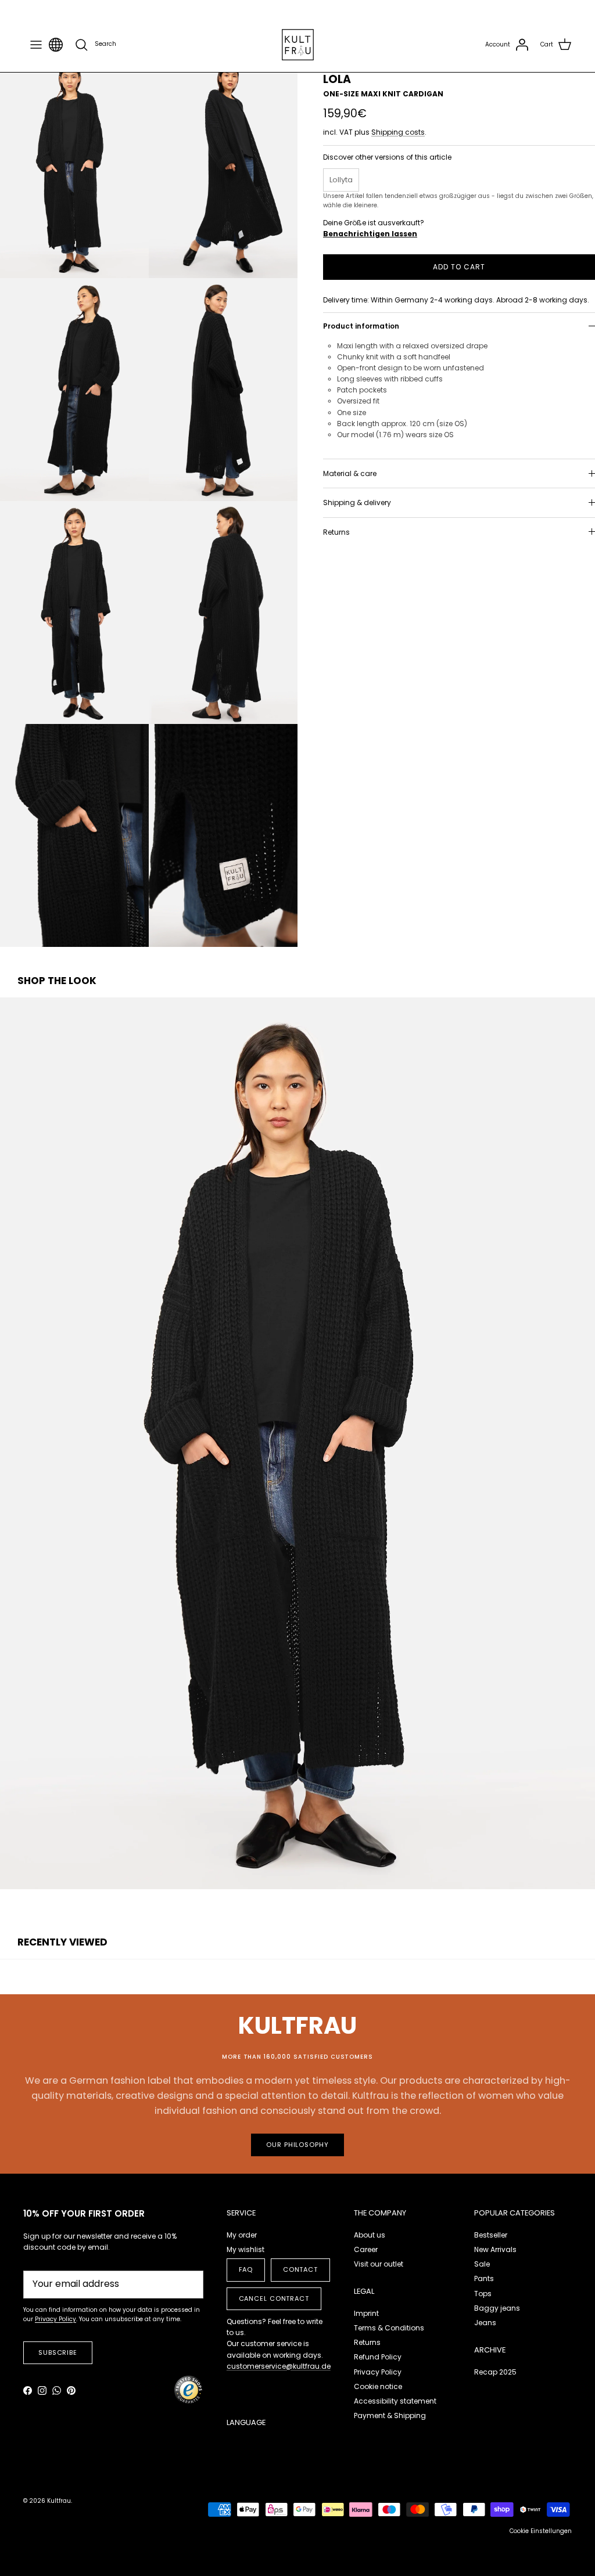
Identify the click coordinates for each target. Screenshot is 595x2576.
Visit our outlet (379, 2264)
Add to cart (459, 267)
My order (242, 2235)
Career (366, 2249)
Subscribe (58, 2352)
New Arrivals (495, 2249)
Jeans (485, 2323)
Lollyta (341, 180)
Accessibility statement (395, 2401)
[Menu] (36, 45)
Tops (483, 2294)
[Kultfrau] (298, 45)
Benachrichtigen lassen (370, 234)
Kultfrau (59, 2501)
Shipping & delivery (357, 502)
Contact (300, 2269)
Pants (484, 2278)
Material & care (350, 473)
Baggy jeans (497, 2308)
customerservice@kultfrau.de (279, 2366)
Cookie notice (378, 2386)
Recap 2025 (495, 2372)
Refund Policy (378, 2357)
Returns (336, 532)
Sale (482, 2264)
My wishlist (245, 2249)
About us (370, 2235)
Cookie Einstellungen (541, 2531)
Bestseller (491, 2235)
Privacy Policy (378, 2372)
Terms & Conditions (389, 2328)
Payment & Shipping (390, 2415)
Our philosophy (297, 2145)
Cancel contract (274, 2298)
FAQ (246, 2269)
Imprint (366, 2313)
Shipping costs (398, 132)
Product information (361, 326)
